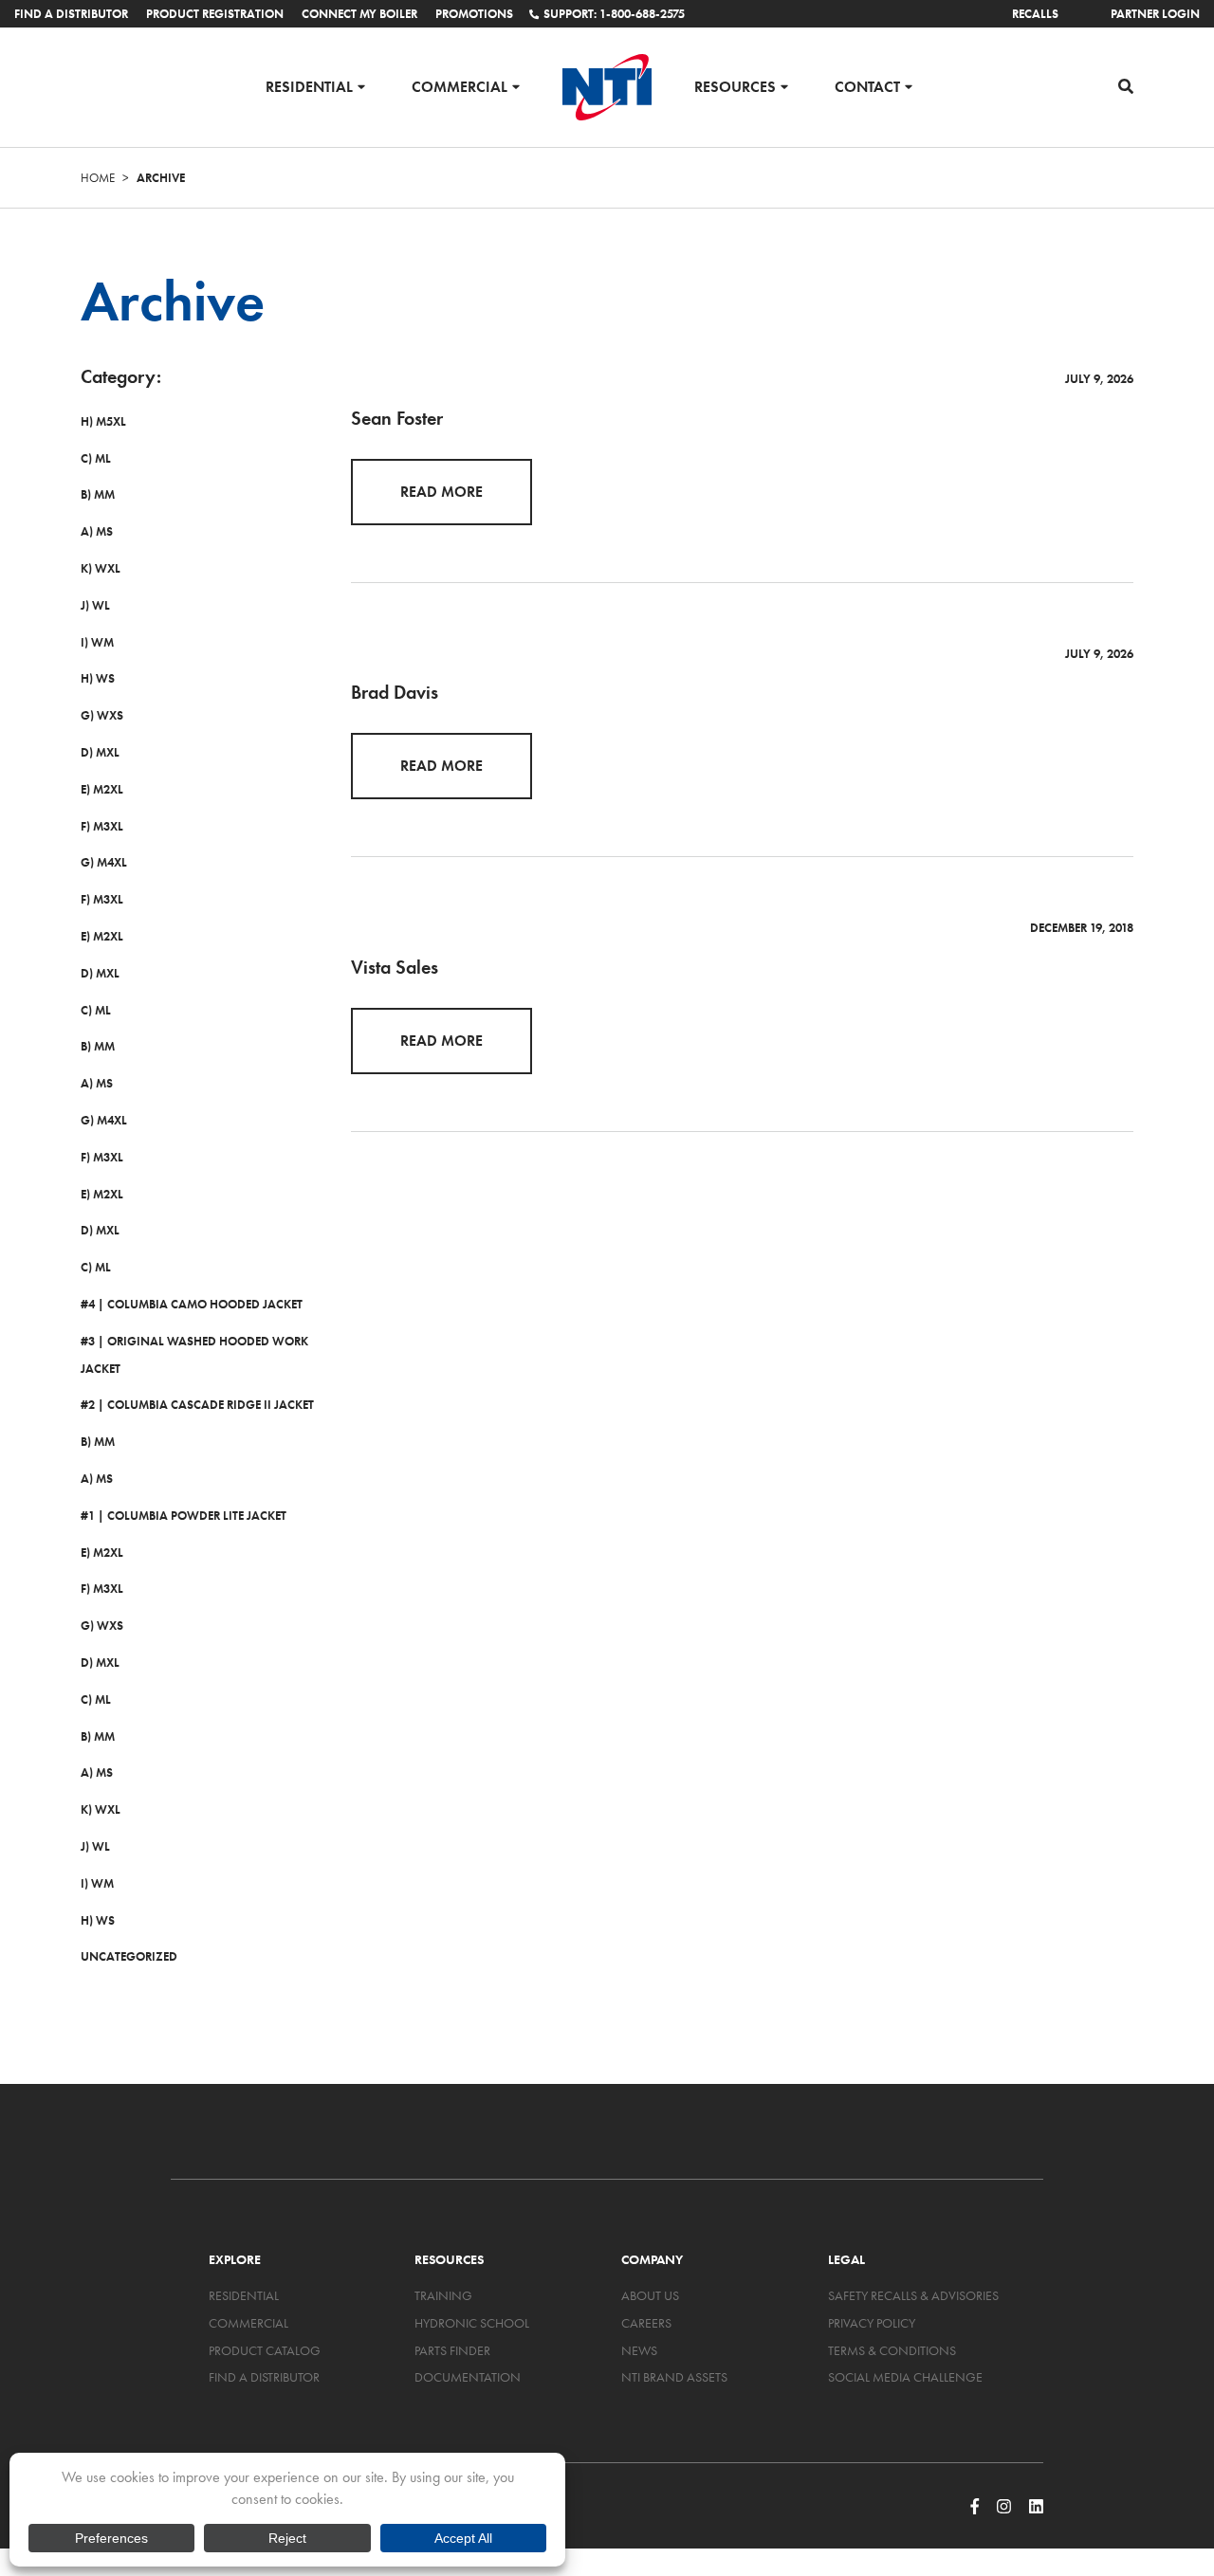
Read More (441, 492)
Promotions (474, 14)
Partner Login (1155, 14)
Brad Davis (395, 692)
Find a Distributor (71, 14)
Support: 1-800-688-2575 (614, 14)
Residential (309, 86)
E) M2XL (102, 789)
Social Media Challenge (905, 2377)
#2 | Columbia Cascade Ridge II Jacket (197, 1405)
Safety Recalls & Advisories (913, 2295)
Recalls (1035, 14)
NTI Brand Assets (674, 2377)
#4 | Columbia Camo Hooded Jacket (192, 1304)
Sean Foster (397, 418)
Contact (867, 86)
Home (98, 178)
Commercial (460, 86)
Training (443, 2295)
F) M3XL (102, 826)
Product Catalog (265, 2350)
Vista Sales (395, 967)
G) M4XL (104, 862)
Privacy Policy (872, 2323)
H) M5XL (103, 421)
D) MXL (100, 752)
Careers (646, 2323)
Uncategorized (129, 1956)
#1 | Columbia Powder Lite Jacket (184, 1516)
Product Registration (215, 14)
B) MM (98, 494)
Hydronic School (472, 2323)
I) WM (97, 642)
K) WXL (101, 568)
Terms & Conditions (892, 2350)
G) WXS (102, 715)
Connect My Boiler (359, 14)
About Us (650, 2295)
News (639, 2350)
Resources (735, 86)
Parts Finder (452, 2350)
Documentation (468, 2377)
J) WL (95, 605)
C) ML (96, 458)
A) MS (97, 531)
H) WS (98, 678)
